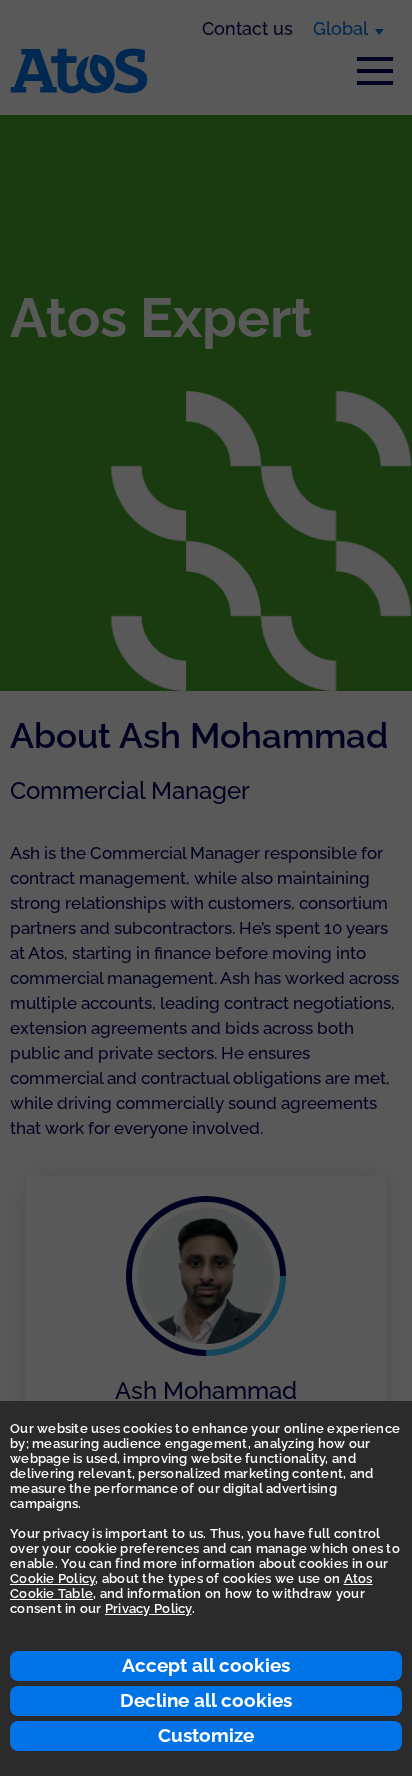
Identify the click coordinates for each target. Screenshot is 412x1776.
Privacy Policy (148, 1608)
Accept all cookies (206, 1665)
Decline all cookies (206, 1700)
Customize (206, 1735)
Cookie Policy (52, 1578)
